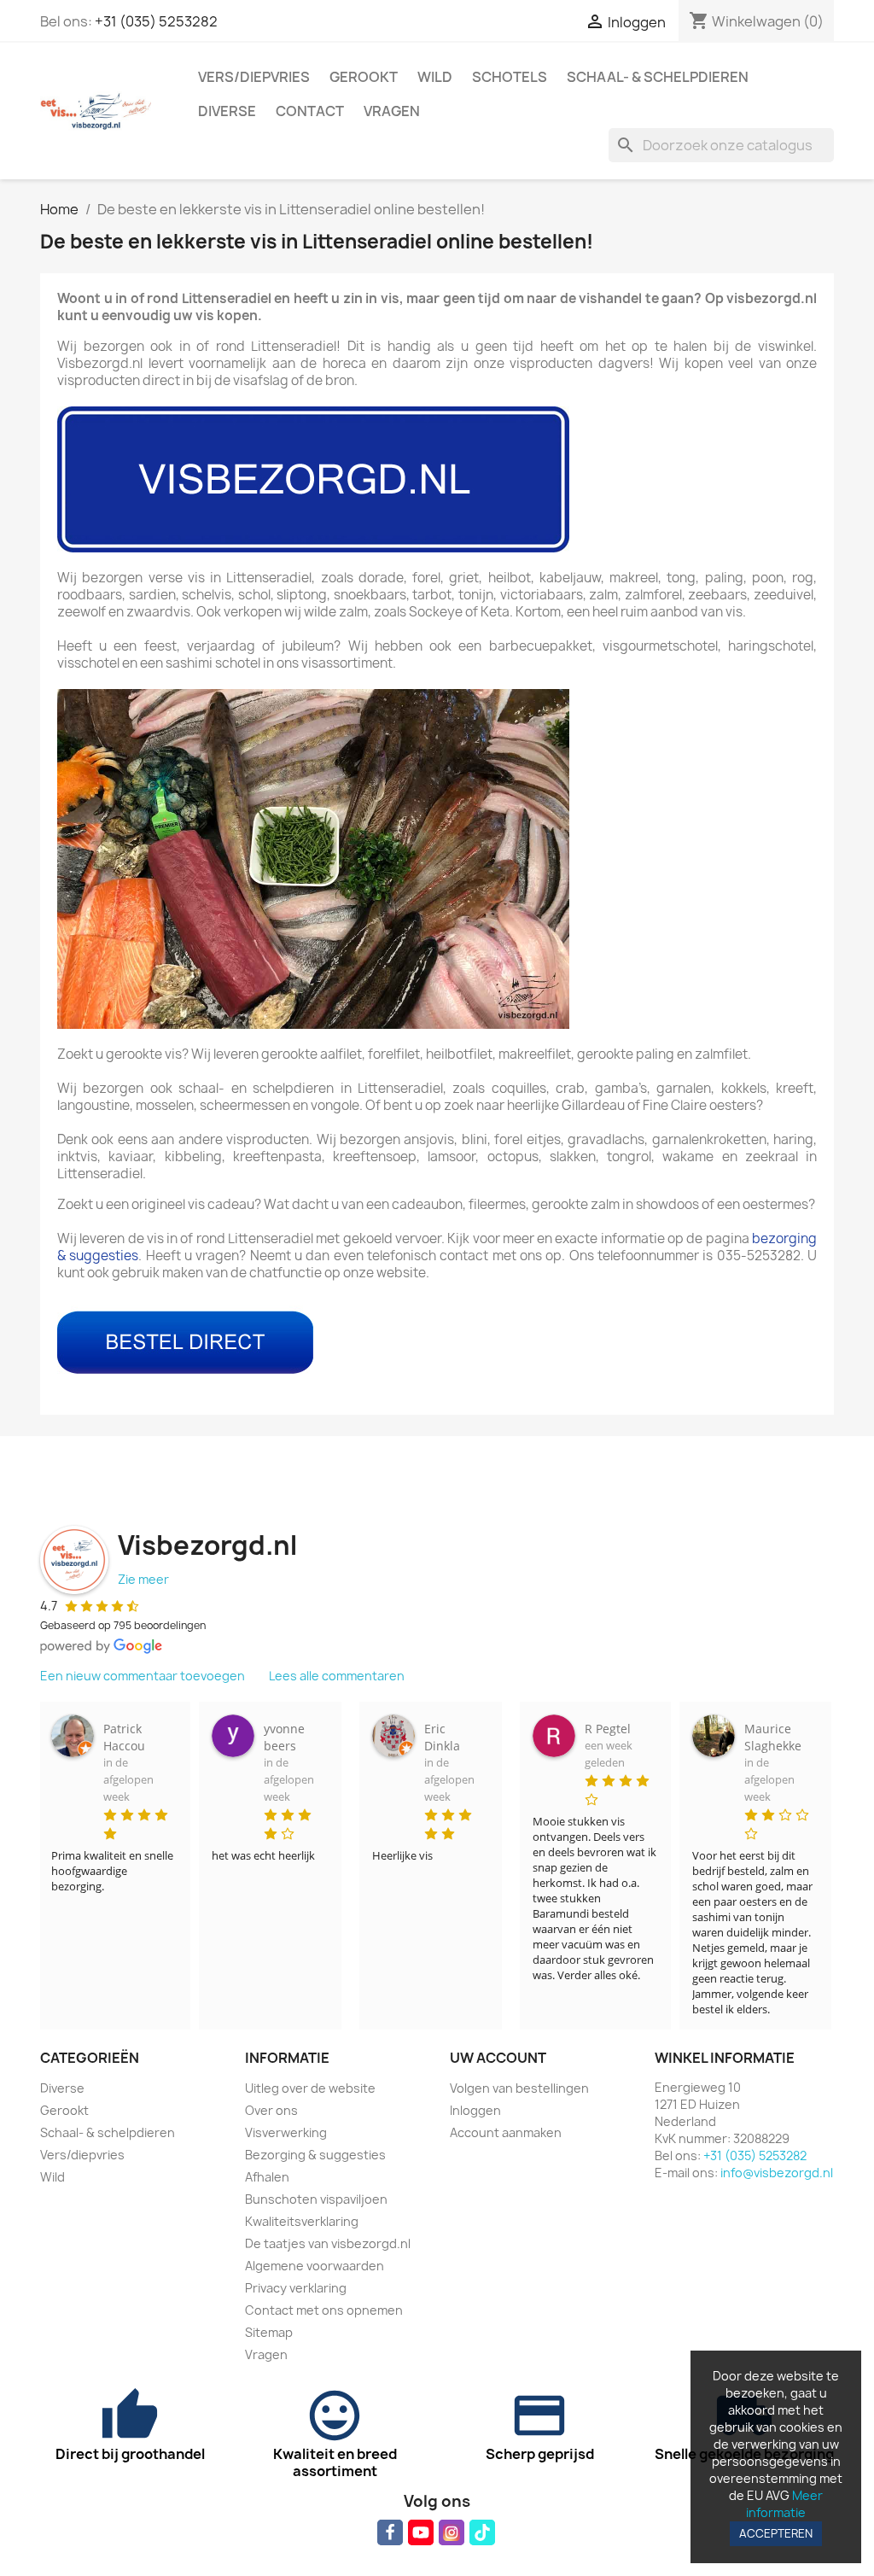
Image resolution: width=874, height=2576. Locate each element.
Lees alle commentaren (337, 1676)
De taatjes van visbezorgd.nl (328, 2243)
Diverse (227, 111)
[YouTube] (421, 2532)
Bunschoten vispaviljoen (316, 2199)
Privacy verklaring (296, 2288)
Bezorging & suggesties (315, 2155)
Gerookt (364, 77)
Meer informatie (784, 2504)
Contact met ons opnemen (324, 2310)
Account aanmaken (506, 2132)
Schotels (510, 77)
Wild (435, 77)
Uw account (498, 2058)
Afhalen (267, 2177)
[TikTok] (482, 2532)
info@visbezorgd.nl (777, 2173)
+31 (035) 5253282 (156, 21)
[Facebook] (390, 2532)
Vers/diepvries (254, 77)
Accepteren (776, 2533)
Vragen (392, 111)
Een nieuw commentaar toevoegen (143, 1676)
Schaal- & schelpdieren (658, 77)
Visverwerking (286, 2132)
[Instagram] (452, 2532)
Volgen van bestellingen (519, 2088)
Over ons (271, 2110)
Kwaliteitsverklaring (302, 2221)
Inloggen (475, 2110)
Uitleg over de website (310, 2088)
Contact (310, 111)
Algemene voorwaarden (315, 2266)
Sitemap (269, 2332)
